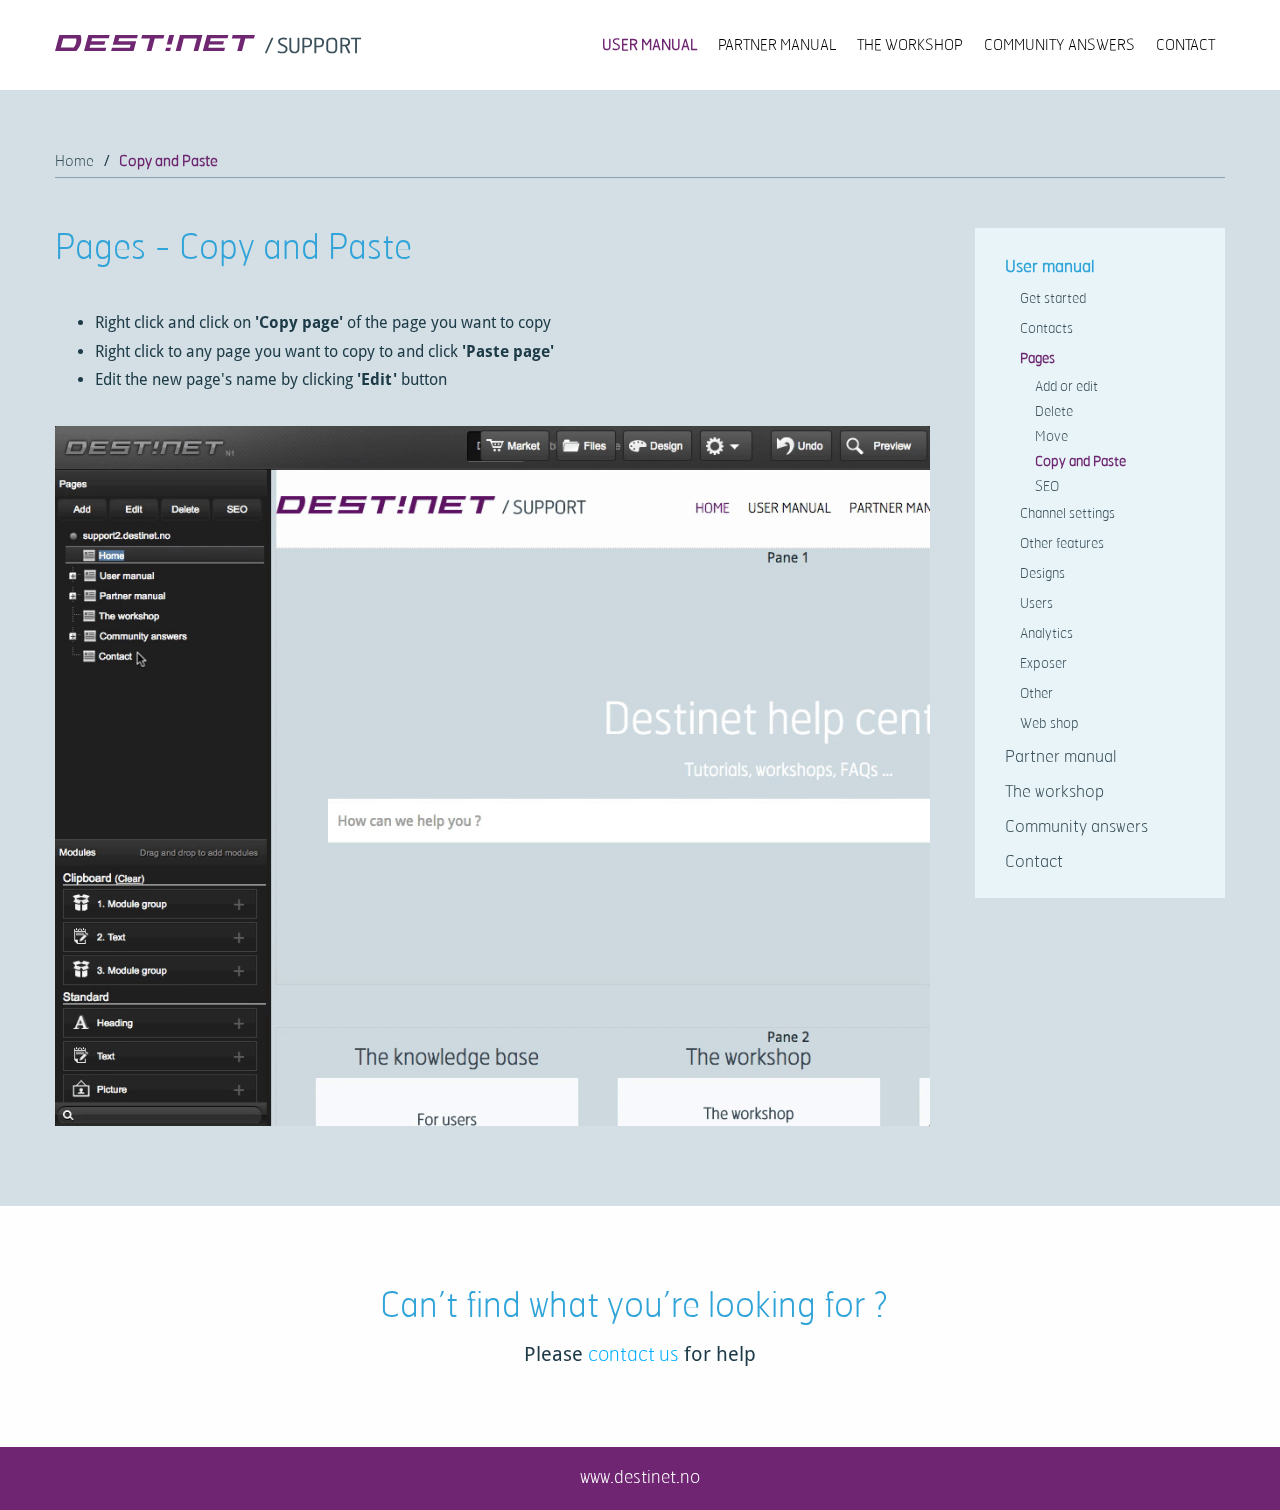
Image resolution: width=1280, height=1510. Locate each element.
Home (74, 160)
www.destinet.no (640, 1476)
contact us (633, 1353)
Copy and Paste (168, 160)
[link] (315, 47)
